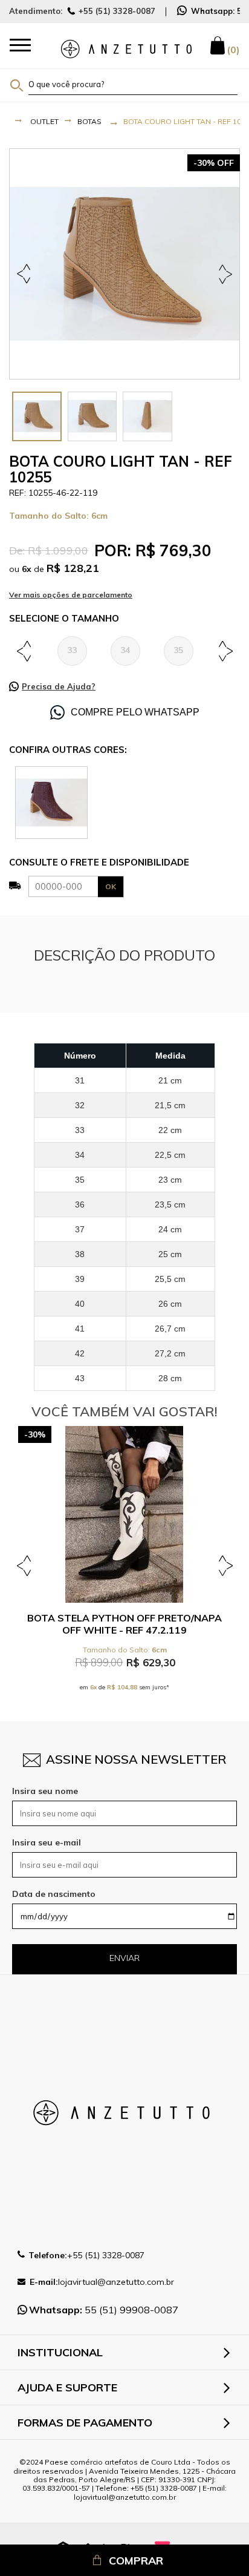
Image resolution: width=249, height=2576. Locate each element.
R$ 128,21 (73, 568)
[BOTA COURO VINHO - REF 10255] (51, 802)
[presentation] (37, 416)
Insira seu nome (45, 1791)
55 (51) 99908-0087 (104, 2310)
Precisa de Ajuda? (59, 686)
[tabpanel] (124, 264)
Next (223, 274)
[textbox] (133, 84)
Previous (26, 274)
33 (72, 650)
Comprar (136, 2561)
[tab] (37, 416)
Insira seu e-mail (47, 1842)
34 (125, 650)
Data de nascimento (54, 1894)
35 (178, 650)
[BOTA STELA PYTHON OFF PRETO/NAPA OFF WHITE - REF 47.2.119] (124, 1514)
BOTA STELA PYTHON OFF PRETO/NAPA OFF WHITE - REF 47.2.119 (124, 1624)
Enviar (124, 1958)
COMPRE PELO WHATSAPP (135, 712)
